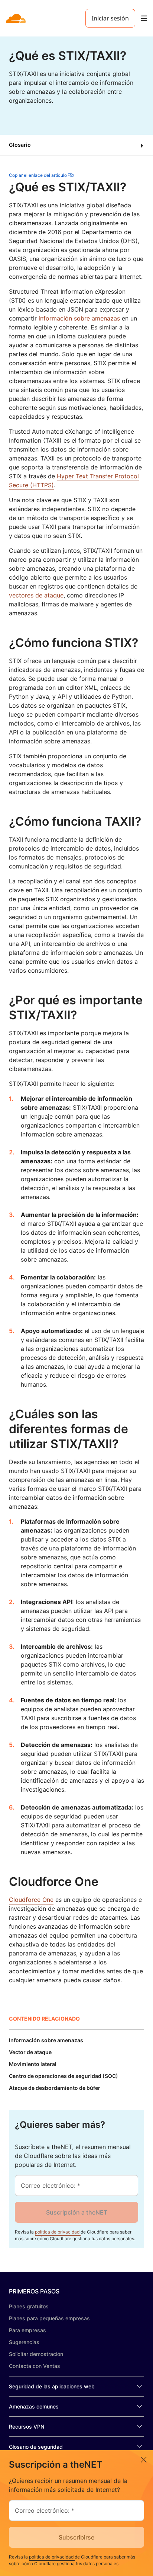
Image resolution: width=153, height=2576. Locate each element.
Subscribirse (76, 2537)
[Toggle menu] (144, 18)
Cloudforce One (31, 1900)
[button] (76, 145)
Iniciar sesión (110, 18)
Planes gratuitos (29, 2306)
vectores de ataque (36, 595)
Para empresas (27, 2330)
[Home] (17, 18)
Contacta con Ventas (35, 2366)
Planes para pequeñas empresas (49, 2318)
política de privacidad (58, 2232)
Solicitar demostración (36, 2354)
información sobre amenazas (79, 318)
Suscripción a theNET (77, 2212)
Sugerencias (24, 2342)
